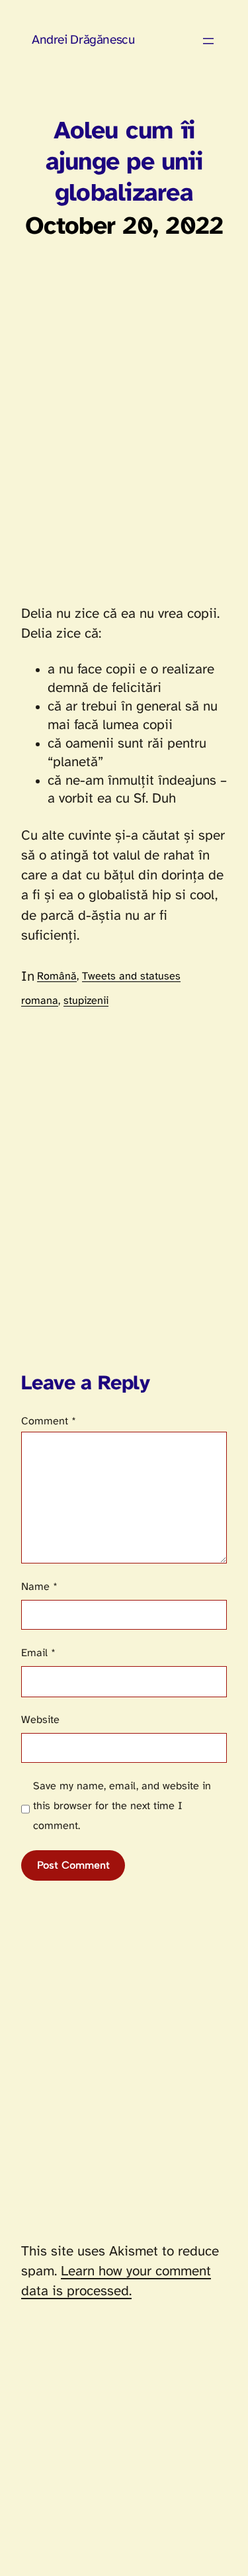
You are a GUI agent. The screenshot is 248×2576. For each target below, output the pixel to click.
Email (38, 1653)
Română (57, 976)
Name (39, 1587)
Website (40, 1720)
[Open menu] (208, 41)
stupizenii (86, 1001)
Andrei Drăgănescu (83, 40)
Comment (49, 1421)
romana (40, 1001)
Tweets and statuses (131, 976)
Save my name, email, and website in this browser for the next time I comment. (122, 1806)
